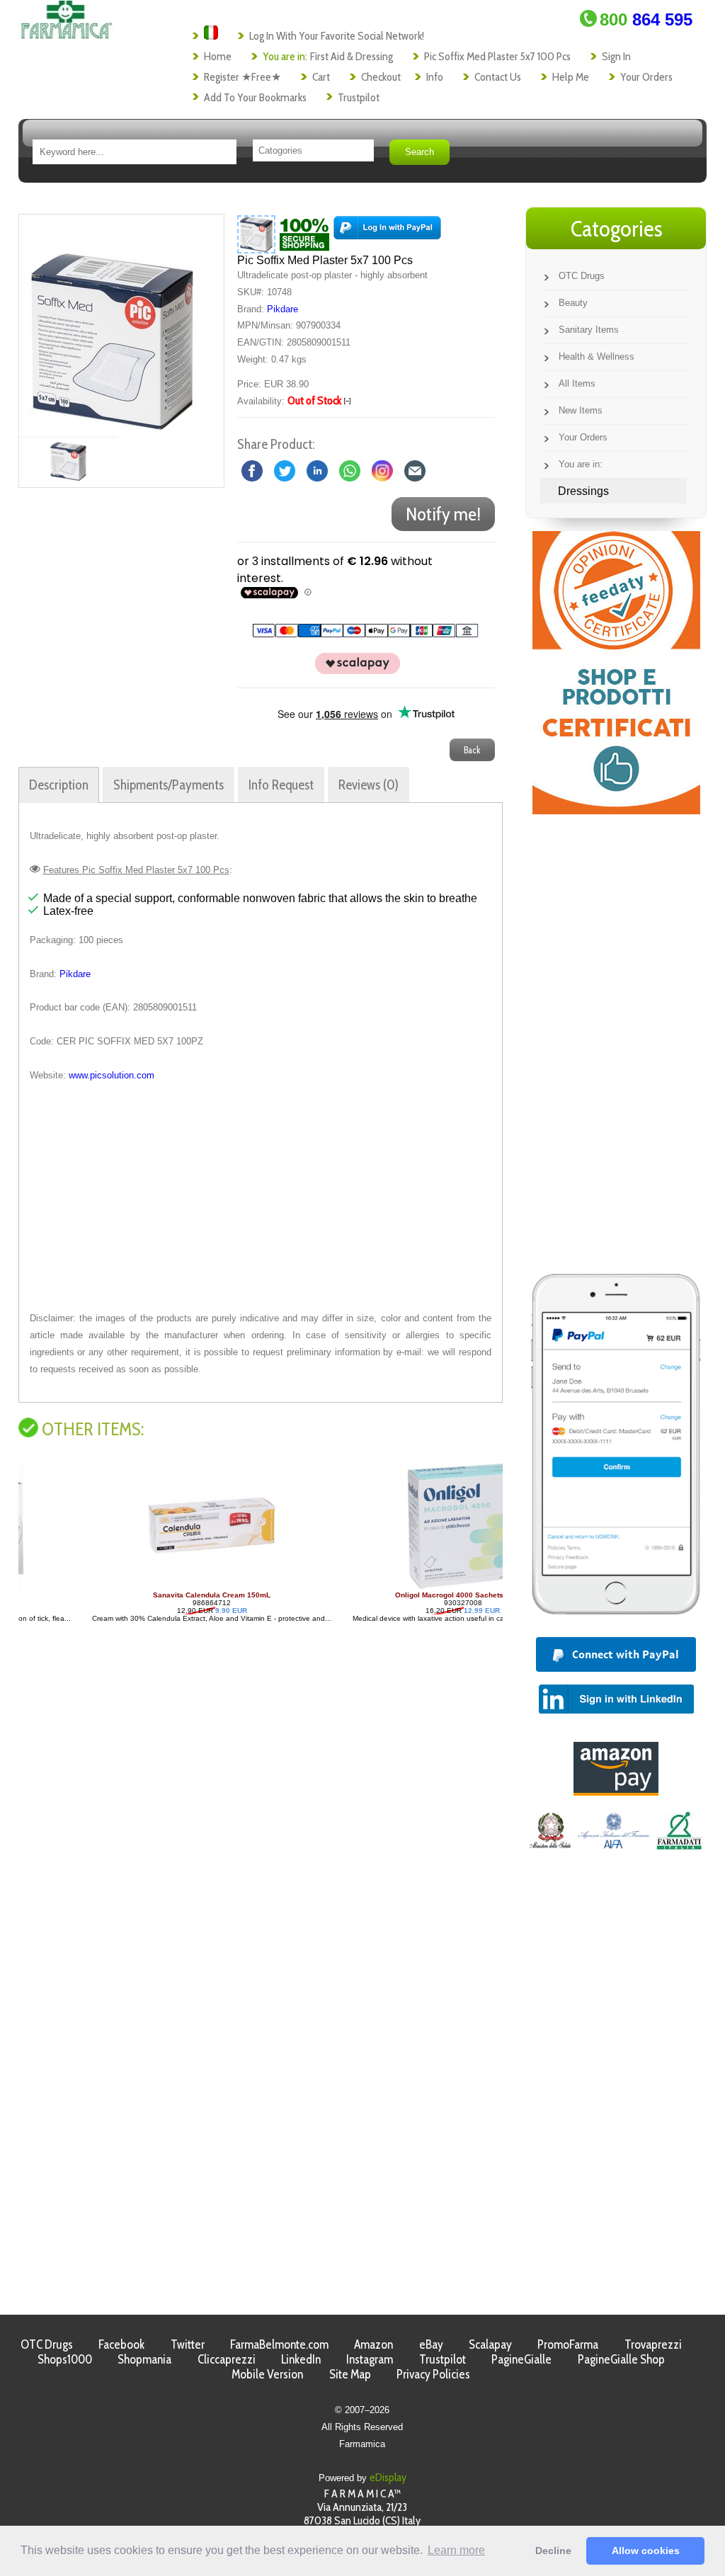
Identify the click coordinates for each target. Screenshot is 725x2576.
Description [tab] (59, 785)
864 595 (646, 19)
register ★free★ (242, 77)
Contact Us (498, 77)
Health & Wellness (596, 357)
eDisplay (388, 2477)
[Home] (66, 35)
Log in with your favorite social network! (337, 36)
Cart (321, 77)
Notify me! (443, 514)
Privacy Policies (433, 2374)
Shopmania (144, 2359)
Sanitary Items (589, 330)
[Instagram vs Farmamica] (382, 470)
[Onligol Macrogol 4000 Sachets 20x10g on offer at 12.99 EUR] (397, 1587)
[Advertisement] (261, 1197)
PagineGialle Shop (621, 2359)
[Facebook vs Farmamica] (252, 470)
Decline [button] (553, 2551)
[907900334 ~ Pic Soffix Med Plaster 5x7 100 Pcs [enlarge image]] (256, 233)
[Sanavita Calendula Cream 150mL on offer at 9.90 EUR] (147, 1587)
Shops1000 (65, 2359)
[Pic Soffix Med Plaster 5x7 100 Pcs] (113, 326)
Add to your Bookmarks (255, 97)
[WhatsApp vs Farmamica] (350, 470)
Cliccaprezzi (227, 2359)
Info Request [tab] (281, 785)
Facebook (121, 2344)
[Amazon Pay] (616, 1792)
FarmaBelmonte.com (279, 2344)
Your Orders (646, 77)
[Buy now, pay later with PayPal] (616, 1618)
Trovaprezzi (653, 2344)
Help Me (571, 77)
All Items (577, 383)
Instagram (370, 2359)
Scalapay (490, 2344)
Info (435, 77)
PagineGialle (521, 2359)
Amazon (373, 2344)
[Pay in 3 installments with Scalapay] (350, 671)
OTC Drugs (582, 276)
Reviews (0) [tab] (369, 785)
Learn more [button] (456, 2550)
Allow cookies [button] (646, 2551)
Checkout (381, 77)
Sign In (616, 56)
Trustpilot (359, 97)
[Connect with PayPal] (387, 233)
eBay (431, 2344)
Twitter (188, 2344)
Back (472, 750)
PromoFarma (568, 2344)
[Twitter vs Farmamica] (285, 470)
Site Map (350, 2374)
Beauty (573, 303)
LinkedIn (301, 2359)
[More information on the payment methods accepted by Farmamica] (358, 634)
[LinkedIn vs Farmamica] (317, 470)
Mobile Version (267, 2374)
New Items (581, 410)
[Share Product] (415, 470)
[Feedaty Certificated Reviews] (616, 810)
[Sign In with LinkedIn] (616, 1710)
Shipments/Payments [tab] (169, 785)
